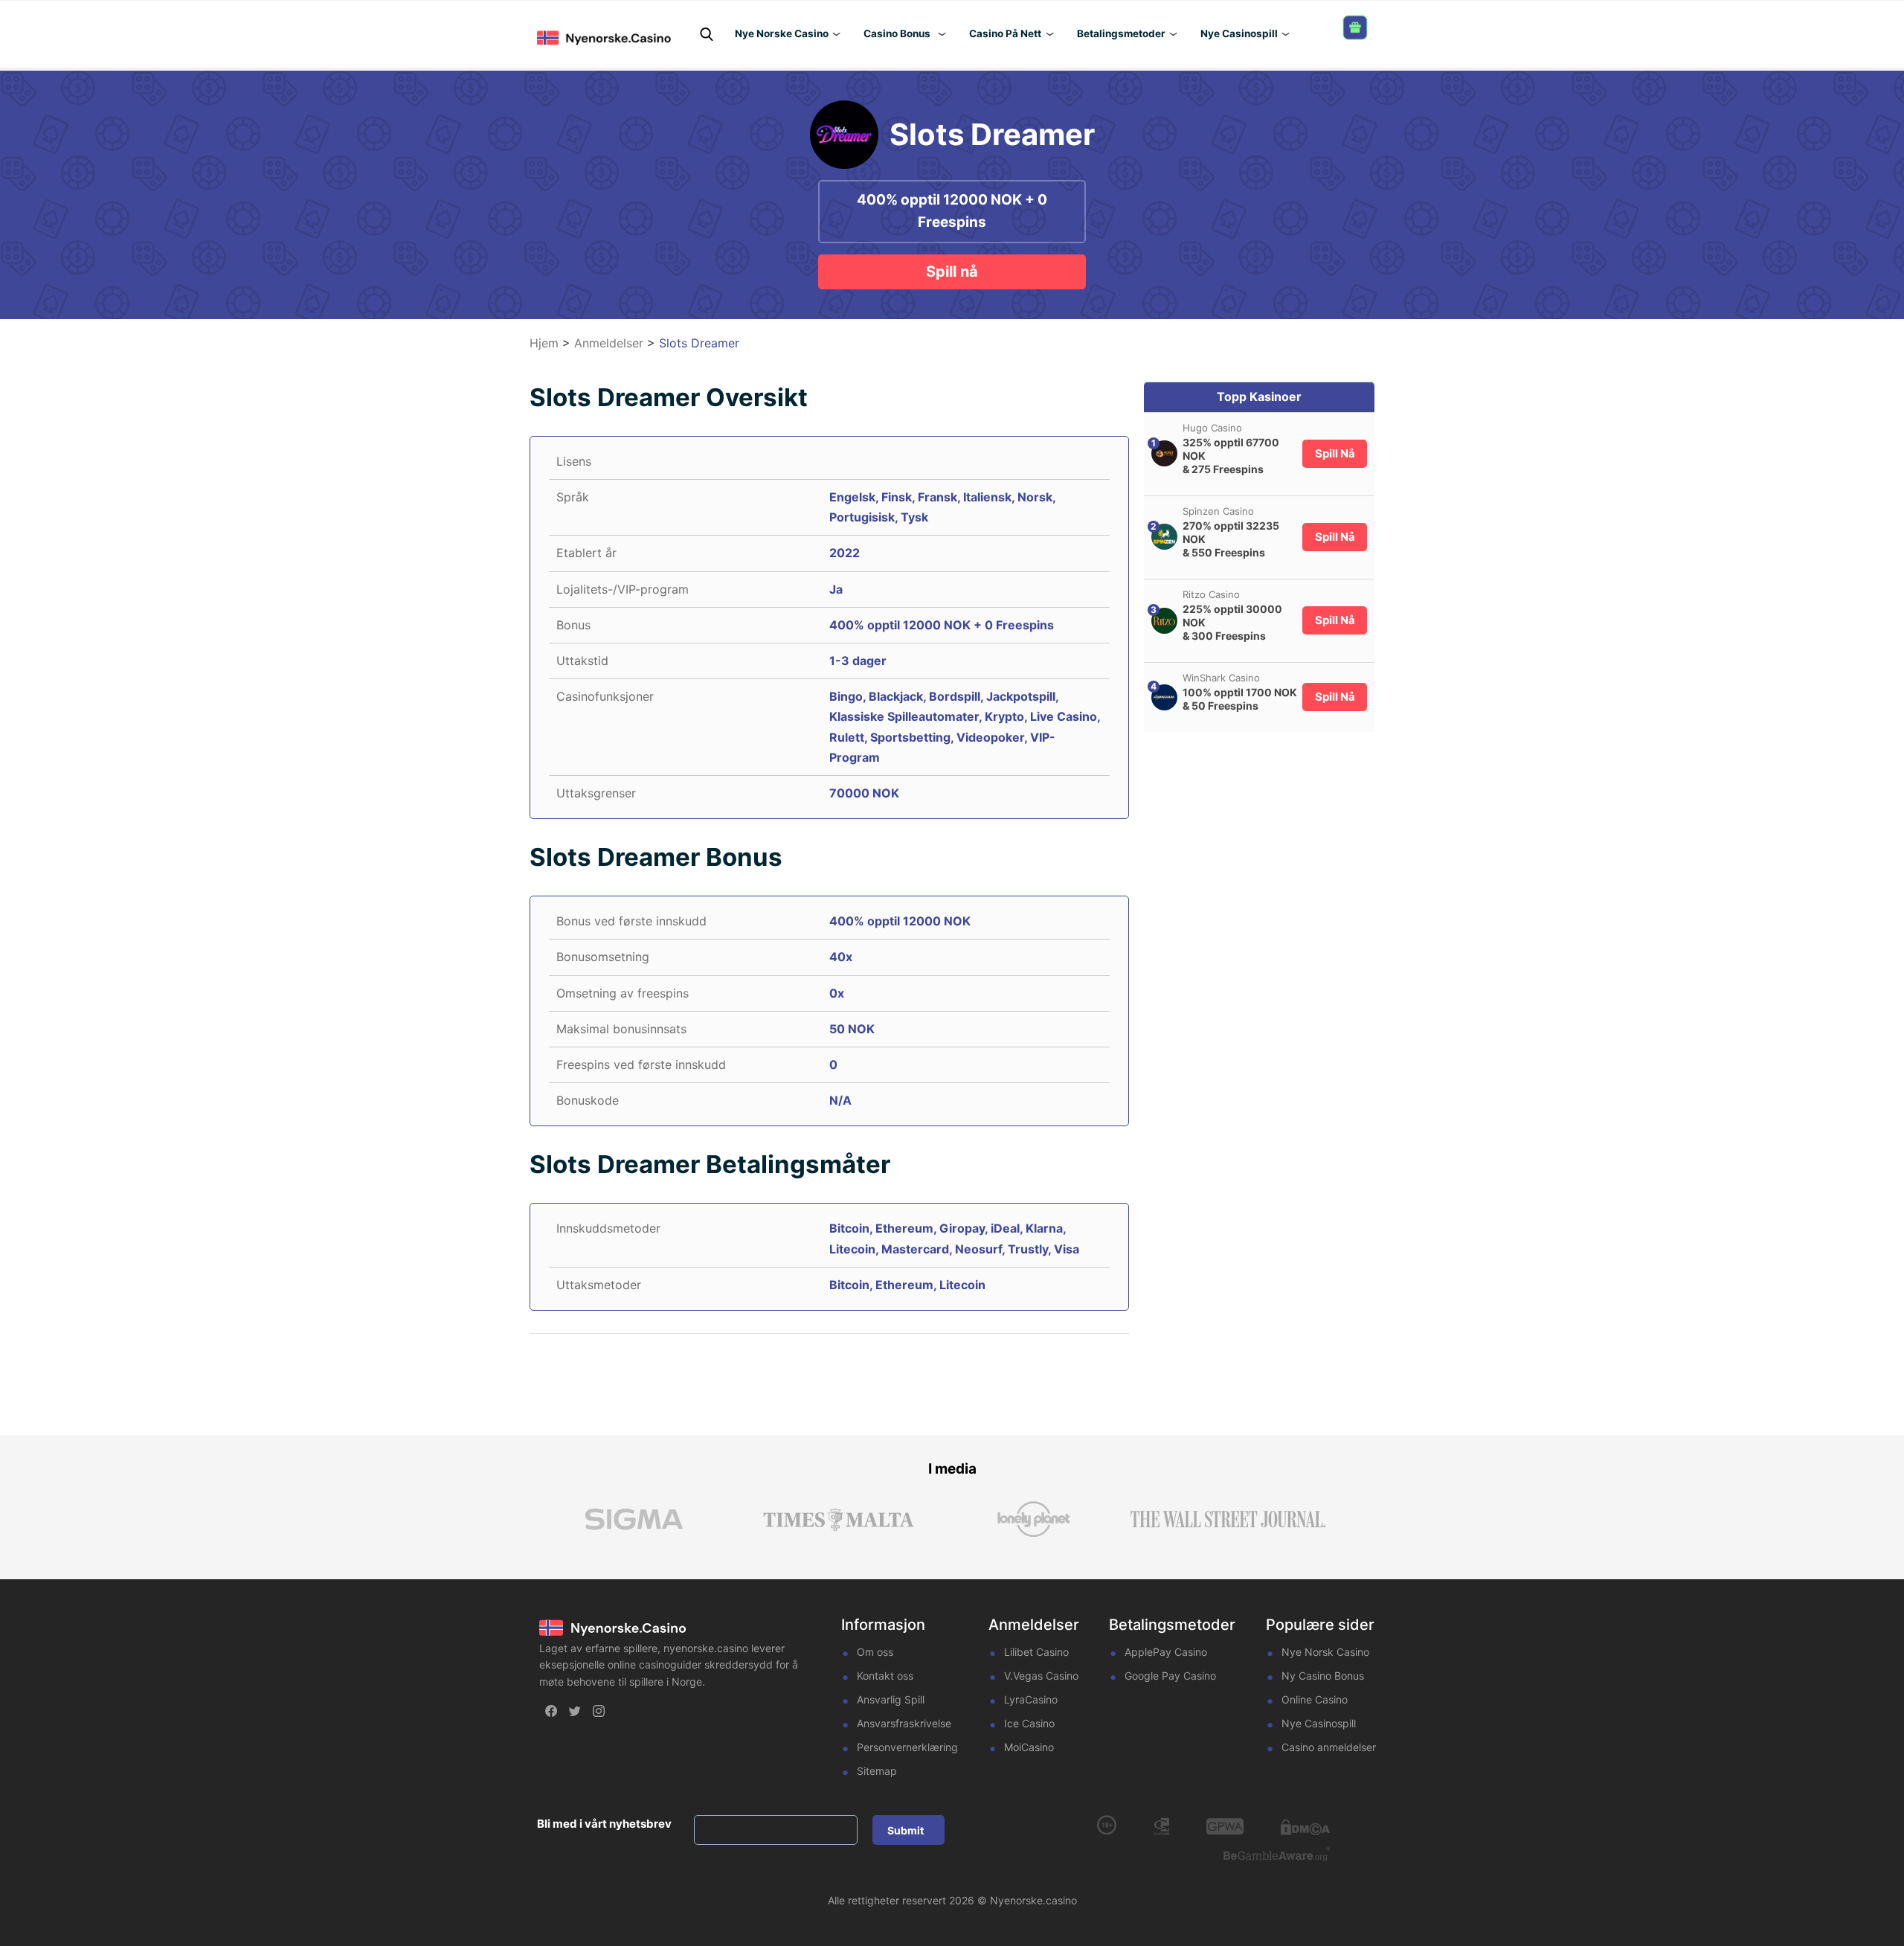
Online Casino (1315, 1699)
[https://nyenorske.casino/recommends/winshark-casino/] (1164, 697)
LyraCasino (1031, 1699)
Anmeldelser (609, 343)
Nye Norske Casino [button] (782, 33)
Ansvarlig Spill (891, 1699)
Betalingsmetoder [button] (1121, 33)
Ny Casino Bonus (1323, 1676)
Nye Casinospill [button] (1239, 33)
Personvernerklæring (907, 1747)
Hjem (544, 343)
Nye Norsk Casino (1325, 1652)
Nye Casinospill (1319, 1723)
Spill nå (952, 272)
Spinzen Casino (1218, 511)
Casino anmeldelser (1329, 1747)
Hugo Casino (1212, 428)
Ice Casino (1029, 1723)
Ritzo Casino (1211, 594)
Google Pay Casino (1170, 1676)
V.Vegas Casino (1041, 1676)
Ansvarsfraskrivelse (904, 1723)
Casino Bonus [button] (897, 33)
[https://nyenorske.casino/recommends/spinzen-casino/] (1164, 537)
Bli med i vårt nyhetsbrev (604, 1824)
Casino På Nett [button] (1005, 33)
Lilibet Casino (1036, 1652)
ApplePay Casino (1166, 1652)
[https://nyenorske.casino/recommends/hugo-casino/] (1164, 453)
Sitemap (877, 1771)
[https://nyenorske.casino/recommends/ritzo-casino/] (1164, 621)
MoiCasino (1029, 1747)
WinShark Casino (1221, 678)
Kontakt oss (885, 1676)
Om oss (875, 1652)
